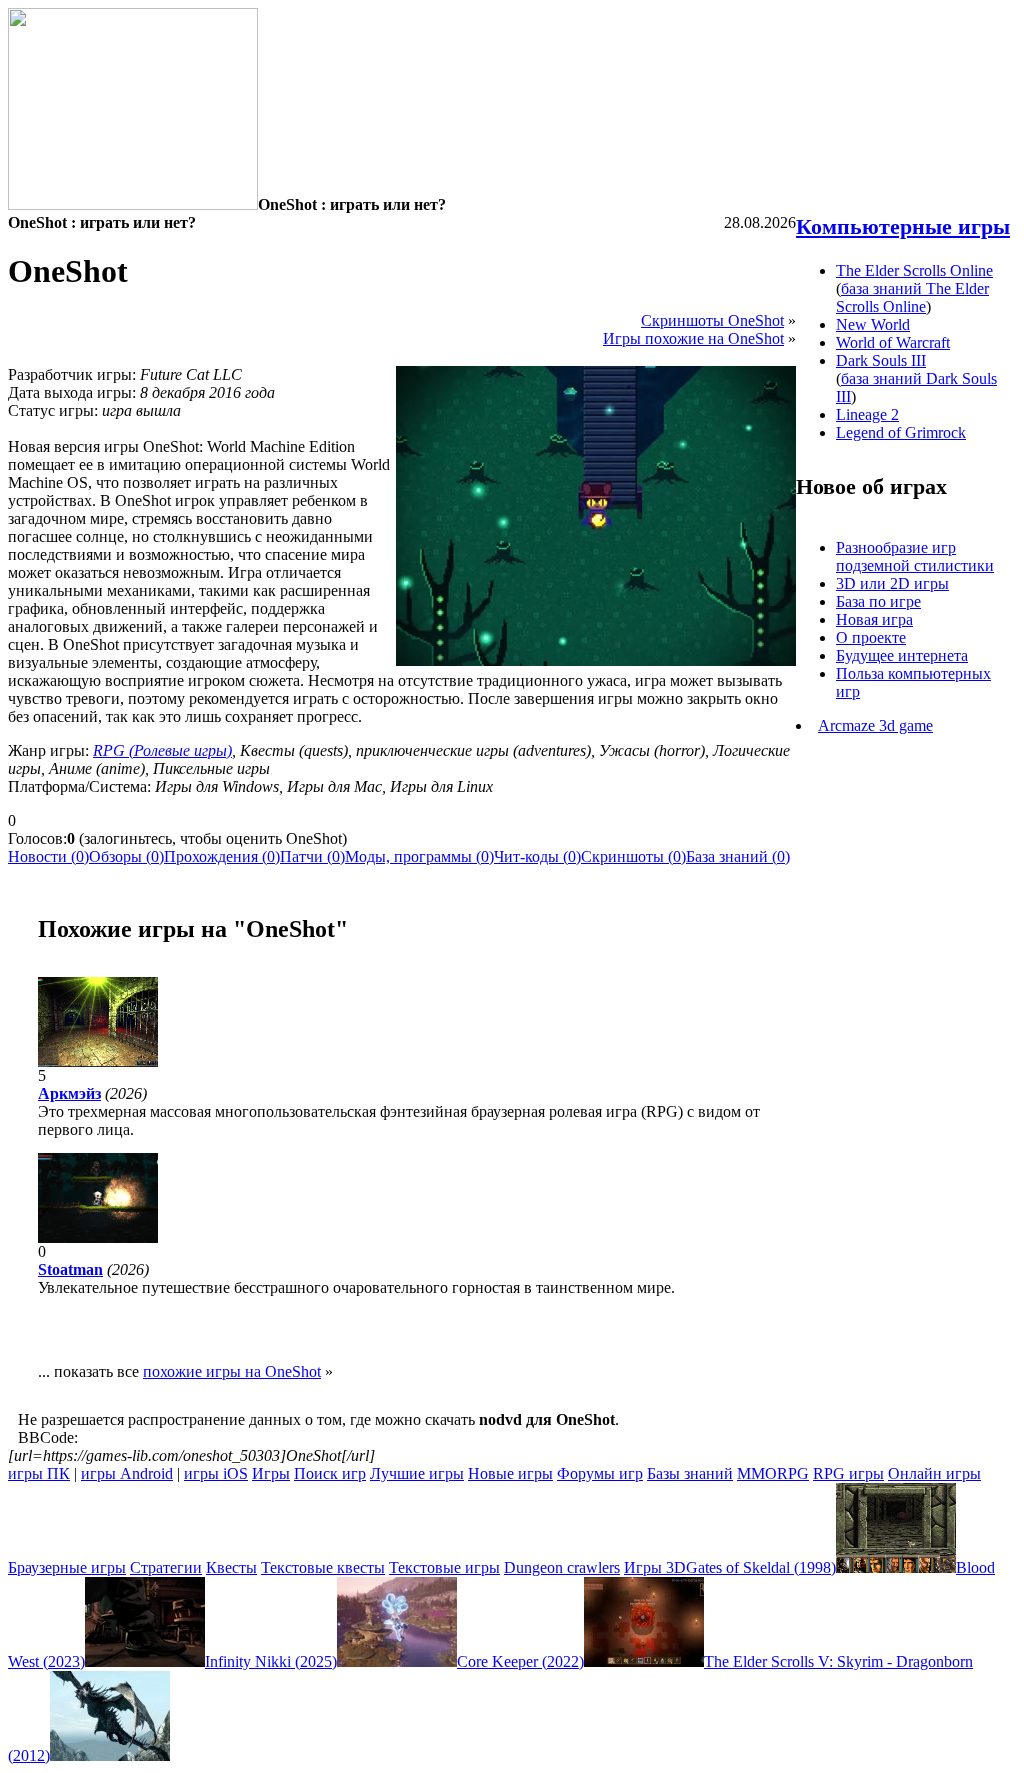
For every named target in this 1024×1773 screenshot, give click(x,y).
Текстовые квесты (323, 1567)
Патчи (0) (312, 856)
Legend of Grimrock (901, 432)
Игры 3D (655, 1567)
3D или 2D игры (892, 583)
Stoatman (70, 1269)
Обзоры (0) (126, 856)
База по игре (878, 601)
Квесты (231, 1567)
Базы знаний (690, 1473)
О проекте (871, 637)
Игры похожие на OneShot (693, 338)
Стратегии (166, 1567)
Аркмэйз (69, 1093)
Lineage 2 (867, 414)
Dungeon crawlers (562, 1567)
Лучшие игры (417, 1473)
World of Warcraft (893, 342)
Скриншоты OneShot (712, 320)
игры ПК (39, 1473)
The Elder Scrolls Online (914, 270)
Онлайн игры (934, 1473)
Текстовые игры (444, 1567)
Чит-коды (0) (537, 856)
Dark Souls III (881, 360)
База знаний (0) (738, 856)
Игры (271, 1473)
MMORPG (773, 1473)
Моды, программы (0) (419, 856)
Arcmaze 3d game (875, 725)
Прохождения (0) (222, 856)
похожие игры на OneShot (232, 1371)
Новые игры (510, 1473)
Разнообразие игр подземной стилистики (915, 556)
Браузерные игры (67, 1567)
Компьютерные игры (903, 226)
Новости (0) (48, 856)
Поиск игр (330, 1473)
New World (873, 324)
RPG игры (848, 1473)
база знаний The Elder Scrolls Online (912, 297)
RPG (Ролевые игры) (162, 750)
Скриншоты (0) (633, 856)
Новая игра (874, 619)
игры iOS (216, 1473)
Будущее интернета (902, 655)
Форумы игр (600, 1473)
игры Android (127, 1473)
